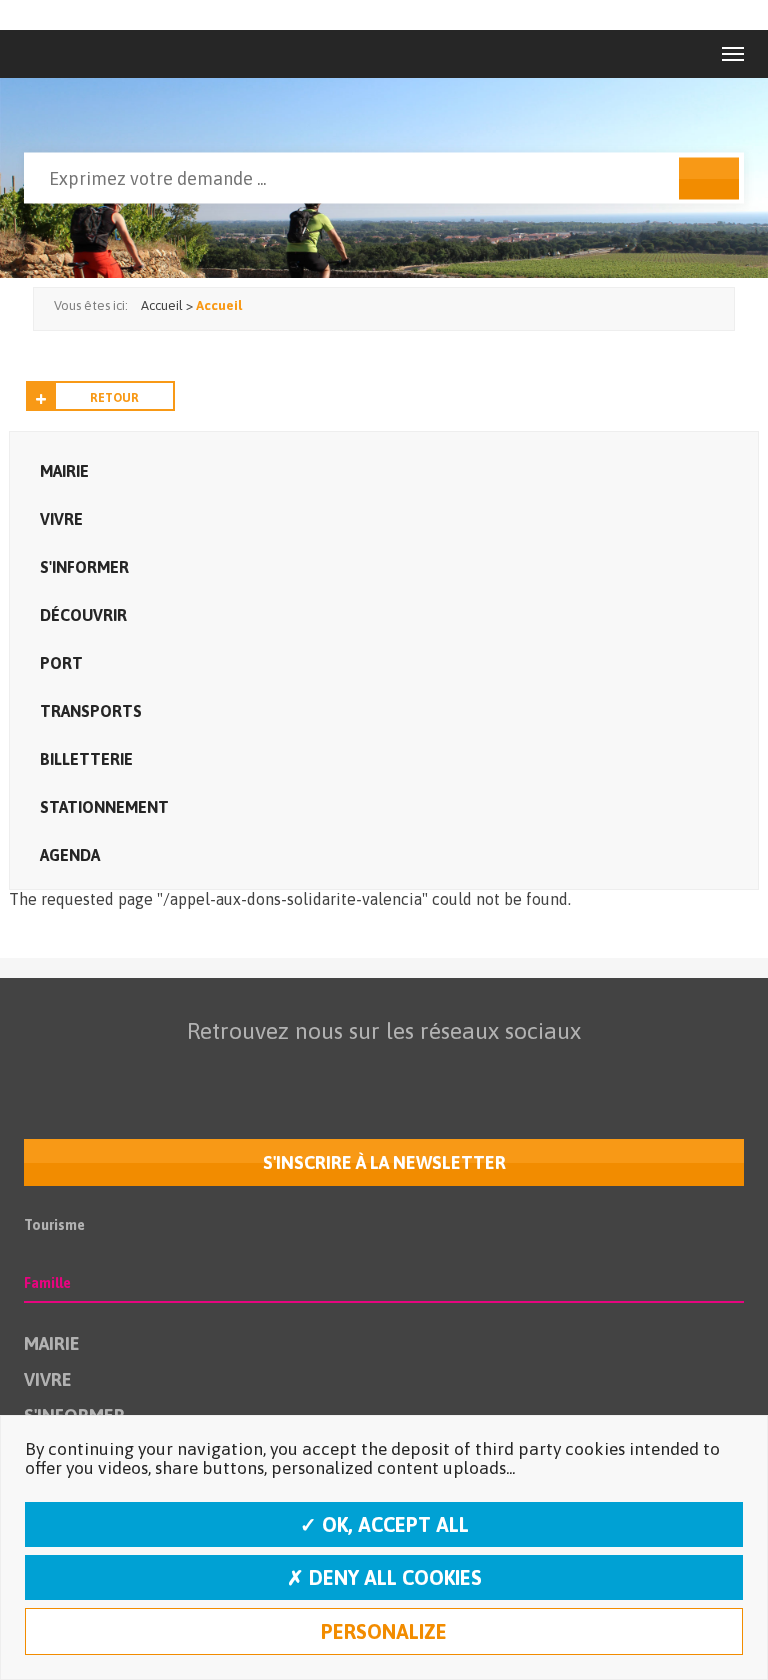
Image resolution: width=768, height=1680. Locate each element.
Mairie (64, 471)
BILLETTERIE (86, 759)
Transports (91, 711)
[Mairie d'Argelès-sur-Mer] (67, 54)
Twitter (295, 1070)
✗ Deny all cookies (384, 1577)
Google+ (463, 1070)
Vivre (61, 519)
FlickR (379, 1070)
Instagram (421, 1070)
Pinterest (505, 1070)
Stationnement (104, 807)
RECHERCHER (709, 179)
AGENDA (70, 855)
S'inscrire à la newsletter (384, 1162)
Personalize (384, 1631)
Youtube (337, 1070)
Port (61, 663)
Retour (114, 398)
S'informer (84, 567)
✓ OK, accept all (384, 1524)
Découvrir (83, 615)
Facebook (253, 1070)
